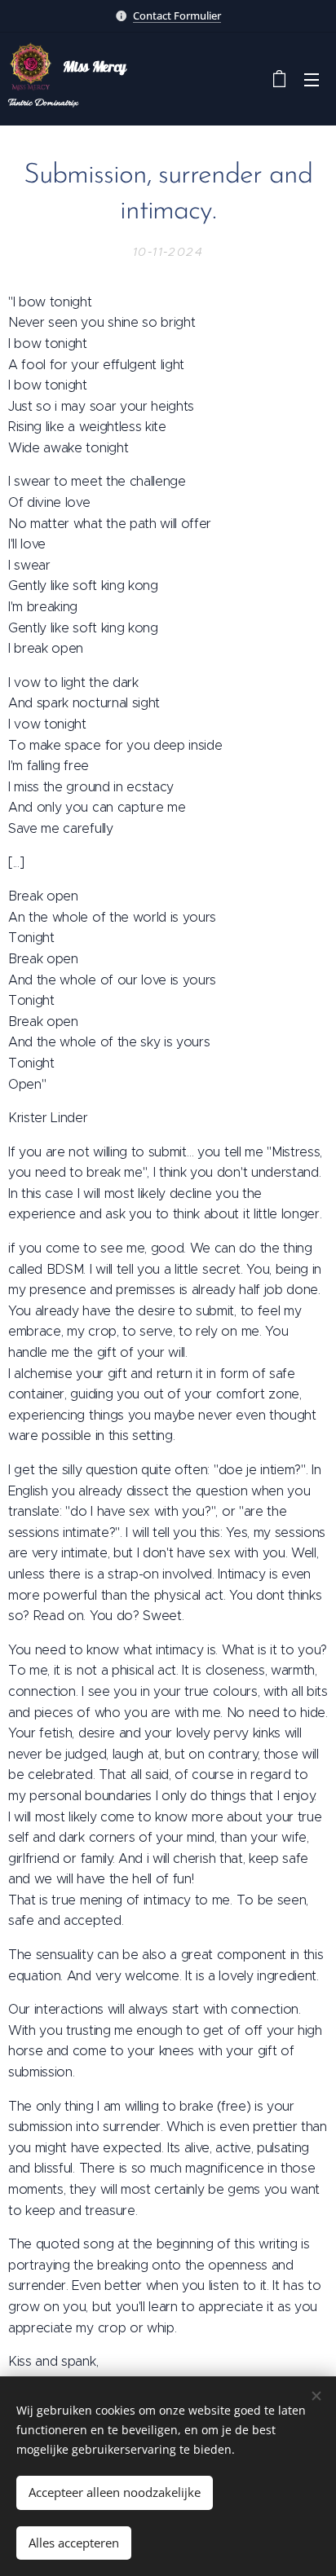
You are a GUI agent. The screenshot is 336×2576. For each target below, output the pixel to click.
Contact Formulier (177, 15)
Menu (312, 79)
